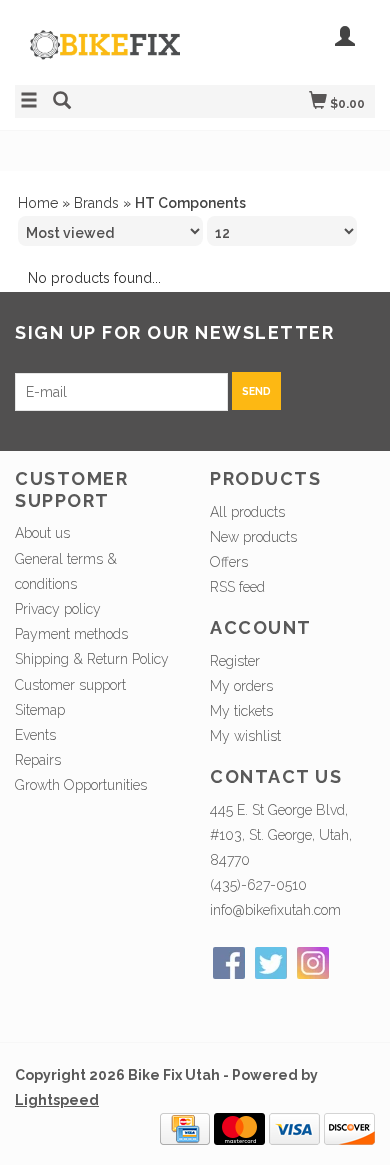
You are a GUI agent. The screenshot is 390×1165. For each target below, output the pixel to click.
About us (42, 533)
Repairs (38, 760)
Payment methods (71, 634)
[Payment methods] (185, 1128)
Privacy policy (58, 609)
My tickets (241, 711)
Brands (96, 203)
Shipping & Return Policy (92, 659)
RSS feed (237, 587)
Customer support (70, 685)
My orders (241, 686)
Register (235, 661)
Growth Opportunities (83, 785)
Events (35, 735)
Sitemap (40, 710)
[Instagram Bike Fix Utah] (313, 963)
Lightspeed (57, 1100)
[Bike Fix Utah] (105, 55)
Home (38, 203)
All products (247, 512)
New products (253, 537)
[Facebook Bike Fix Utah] (229, 963)
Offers (229, 562)
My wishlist (245, 736)
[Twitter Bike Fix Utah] (271, 963)
